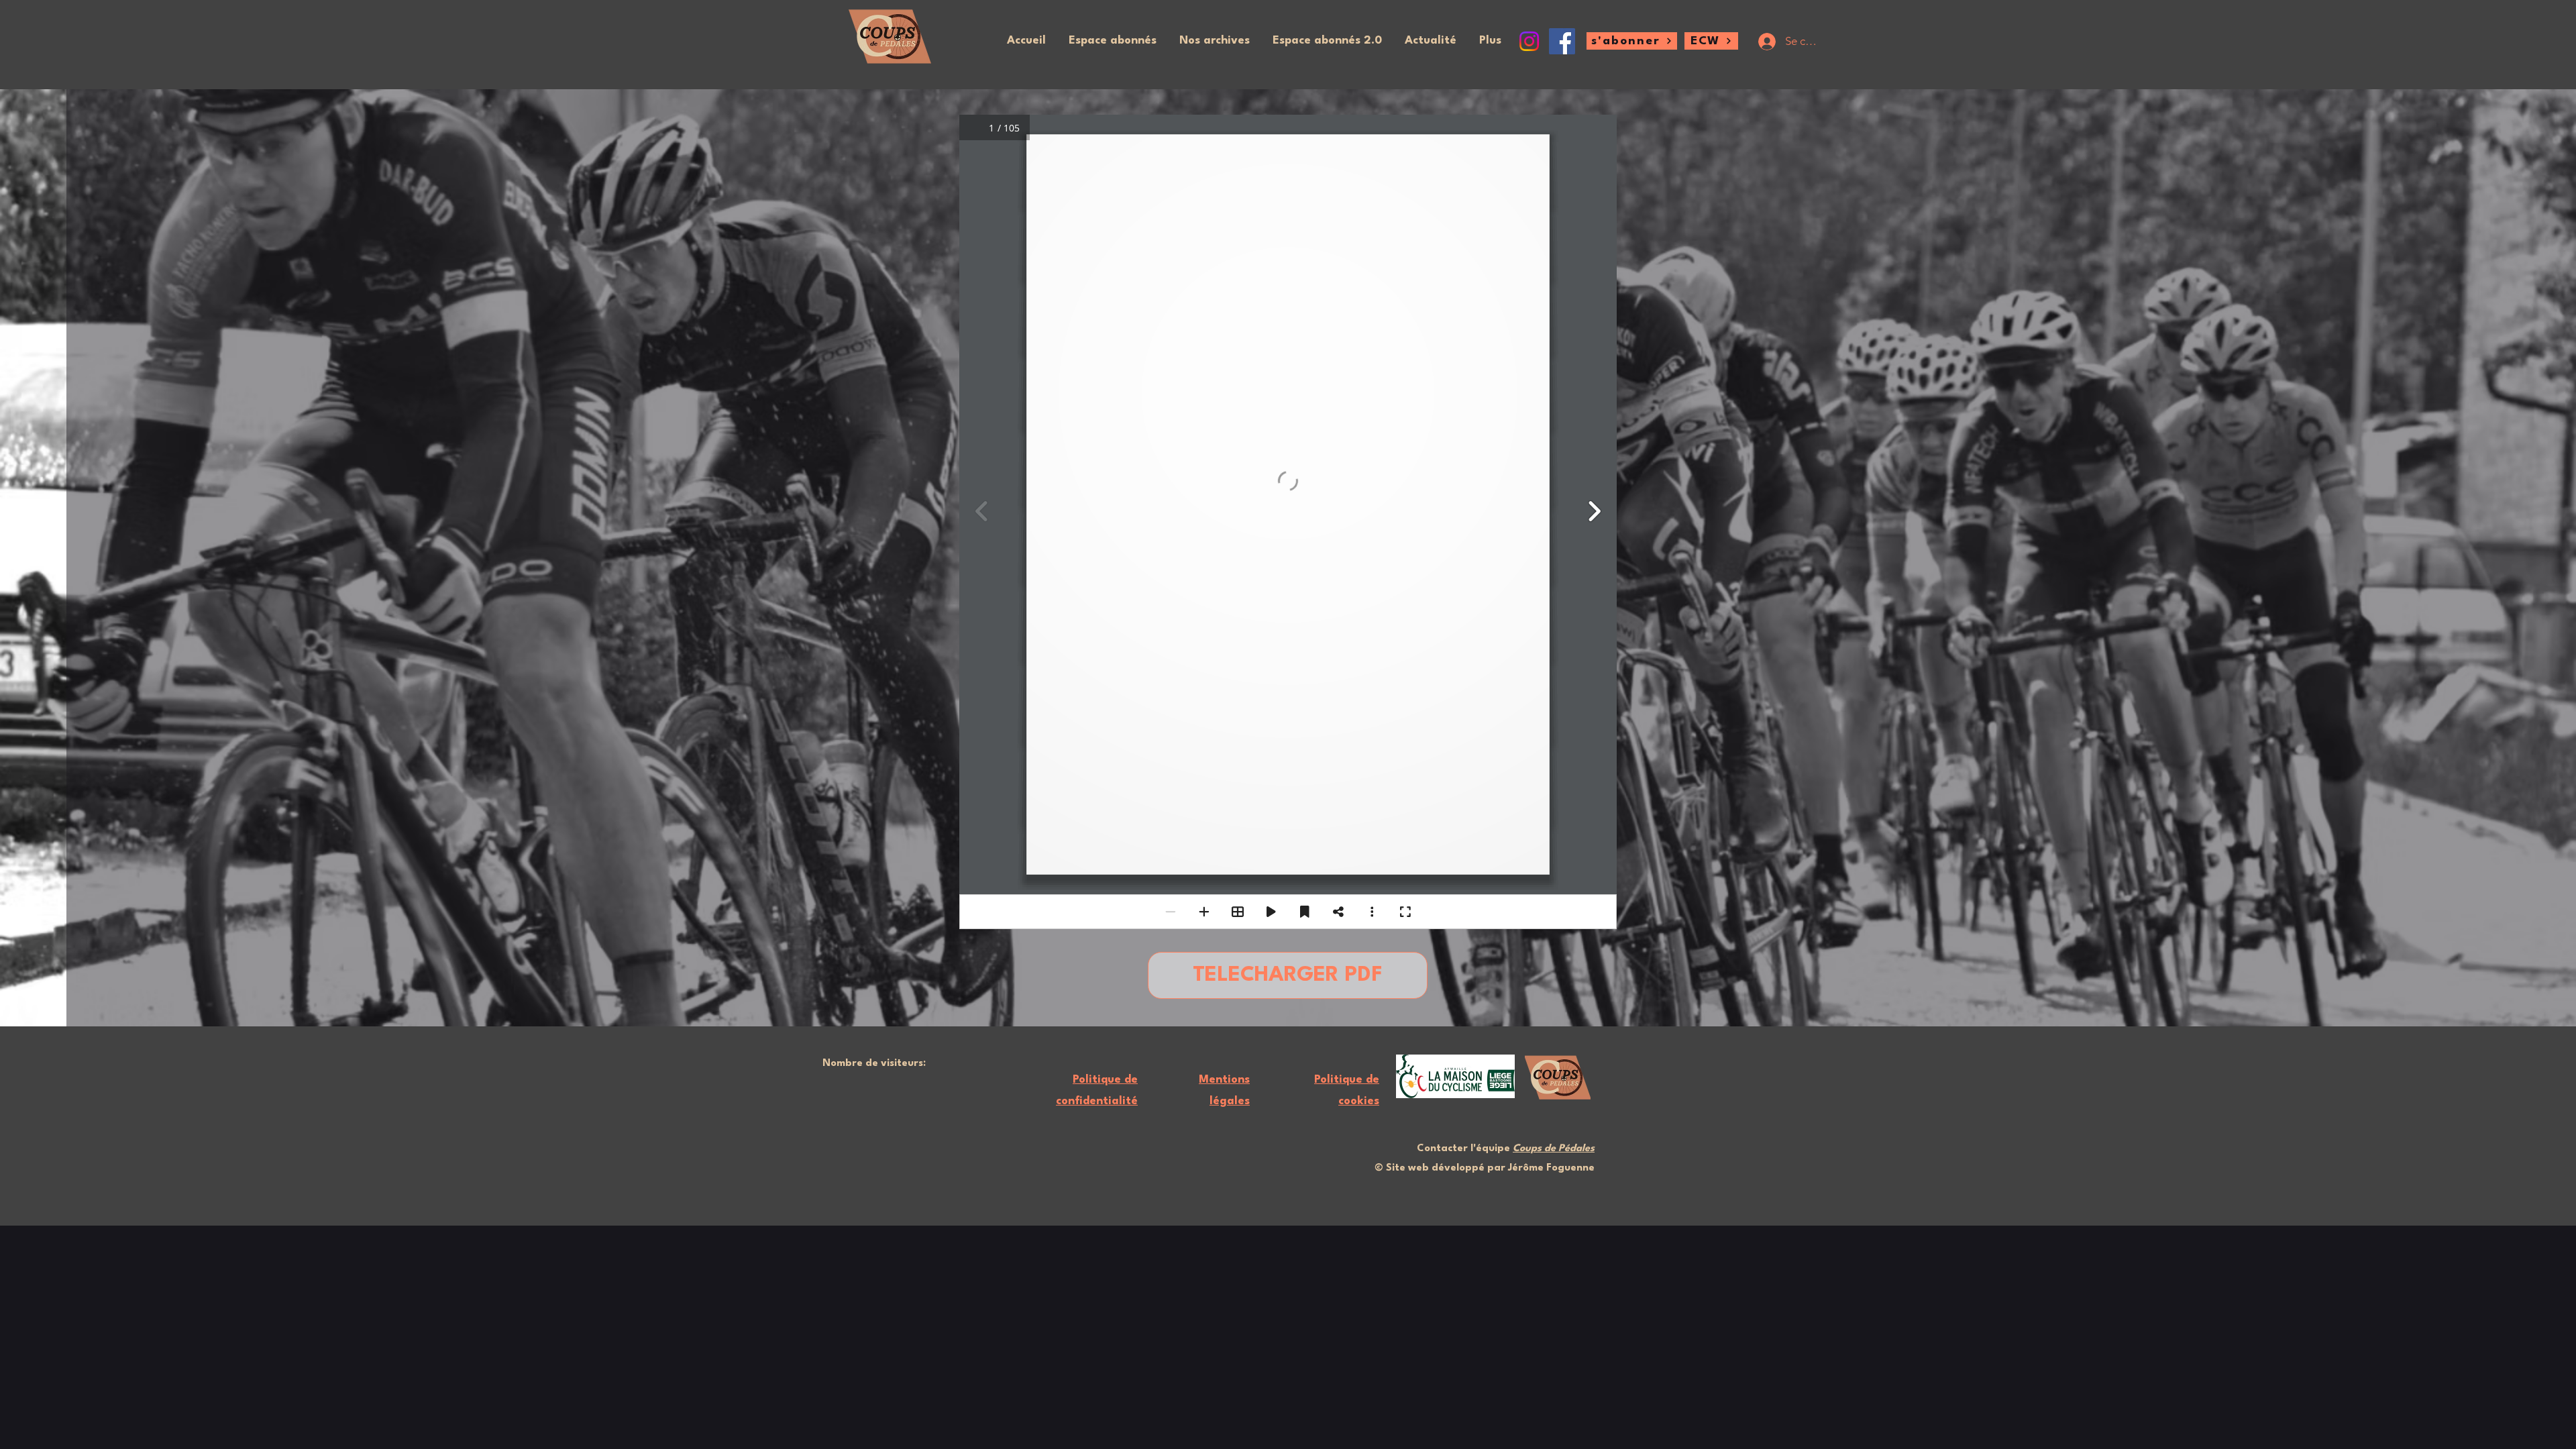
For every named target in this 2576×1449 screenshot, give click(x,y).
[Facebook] (1562, 41)
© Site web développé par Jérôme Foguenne (1485, 1168)
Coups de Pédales (1554, 1149)
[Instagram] (1529, 41)
